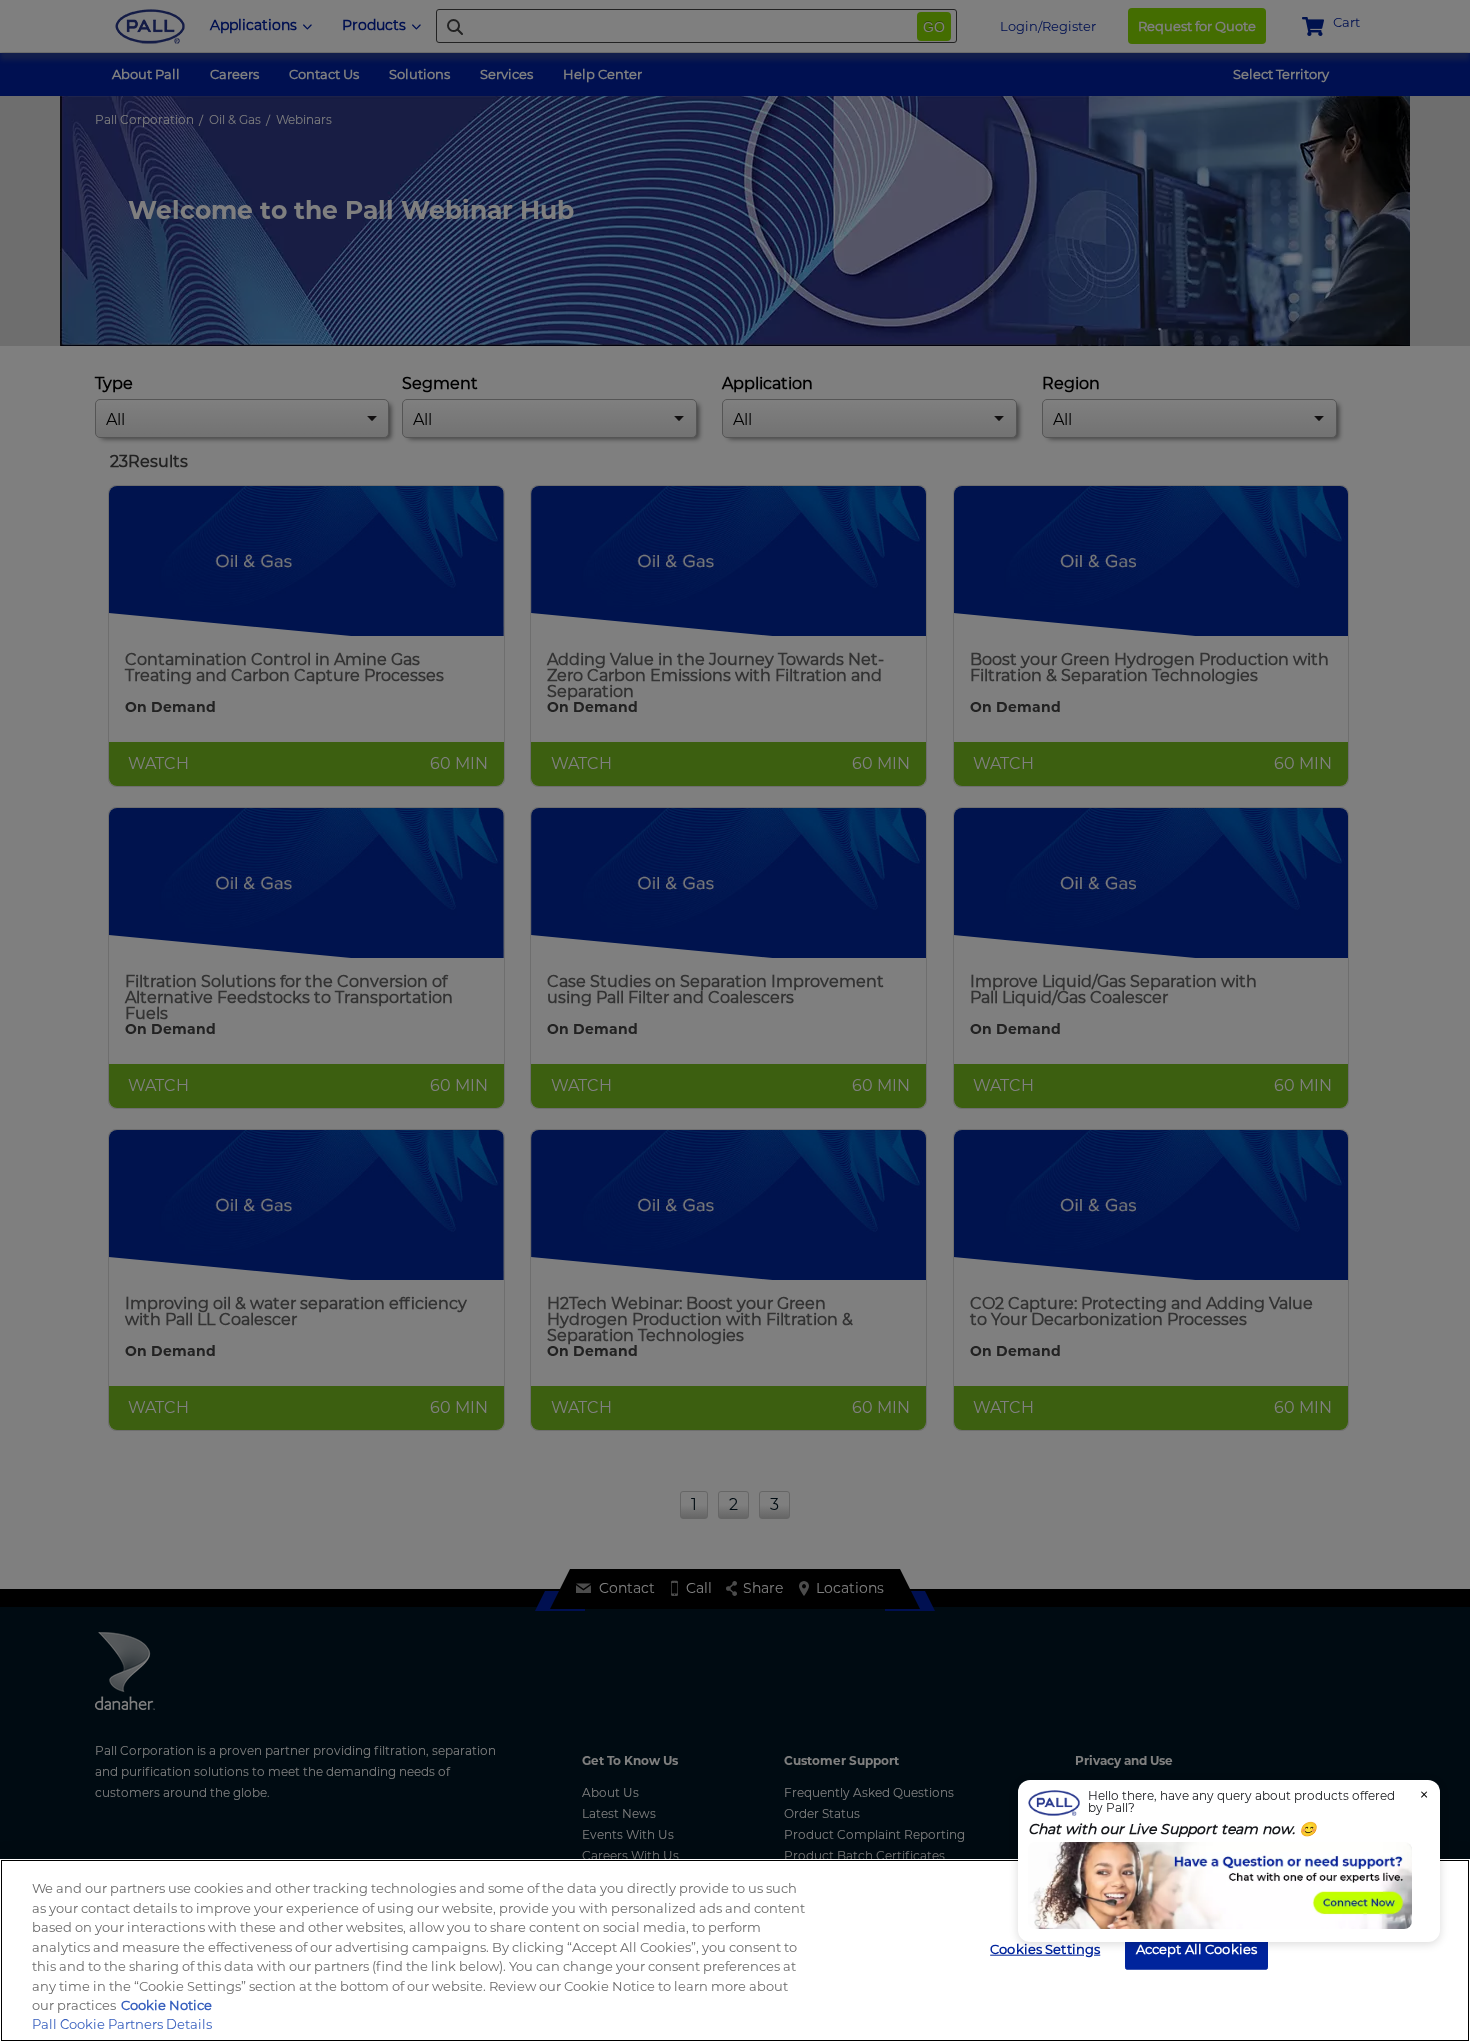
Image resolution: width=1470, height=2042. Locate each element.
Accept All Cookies (1196, 1948)
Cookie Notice (166, 2005)
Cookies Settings (1045, 1948)
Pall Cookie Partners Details (122, 2024)
